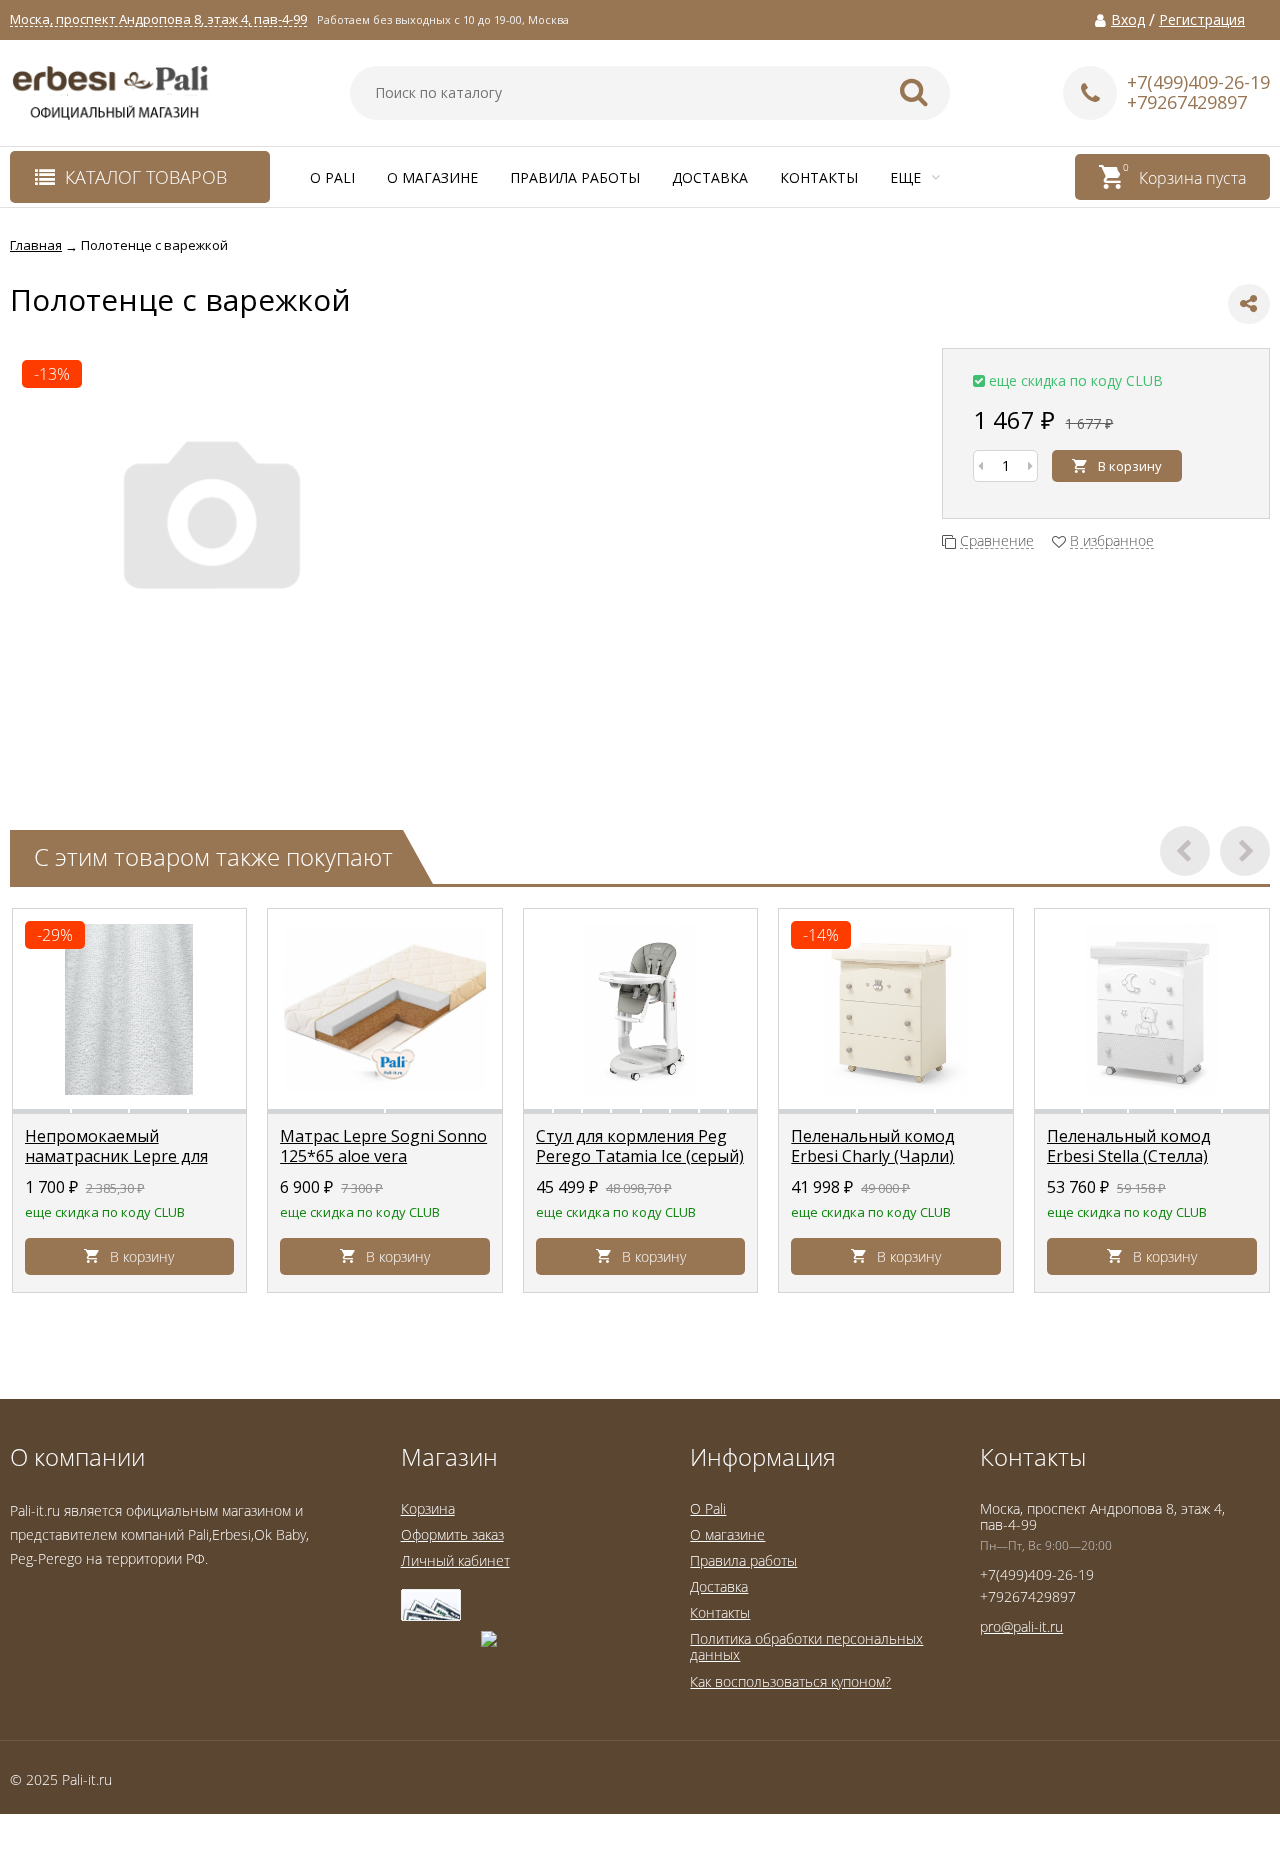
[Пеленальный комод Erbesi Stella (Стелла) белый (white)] (1152, 1009)
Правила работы (575, 177)
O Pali (332, 177)
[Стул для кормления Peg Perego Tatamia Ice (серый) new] (641, 1009)
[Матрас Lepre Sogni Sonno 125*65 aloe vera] (385, 1009)
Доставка (710, 177)
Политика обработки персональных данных (806, 1646)
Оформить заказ (452, 1534)
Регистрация (1202, 20)
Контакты (819, 177)
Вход (1128, 20)
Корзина (428, 1508)
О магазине (432, 177)
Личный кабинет (455, 1560)
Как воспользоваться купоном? (790, 1681)
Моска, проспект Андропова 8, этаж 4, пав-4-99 (158, 19)
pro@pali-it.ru (1021, 1626)
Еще (907, 177)
